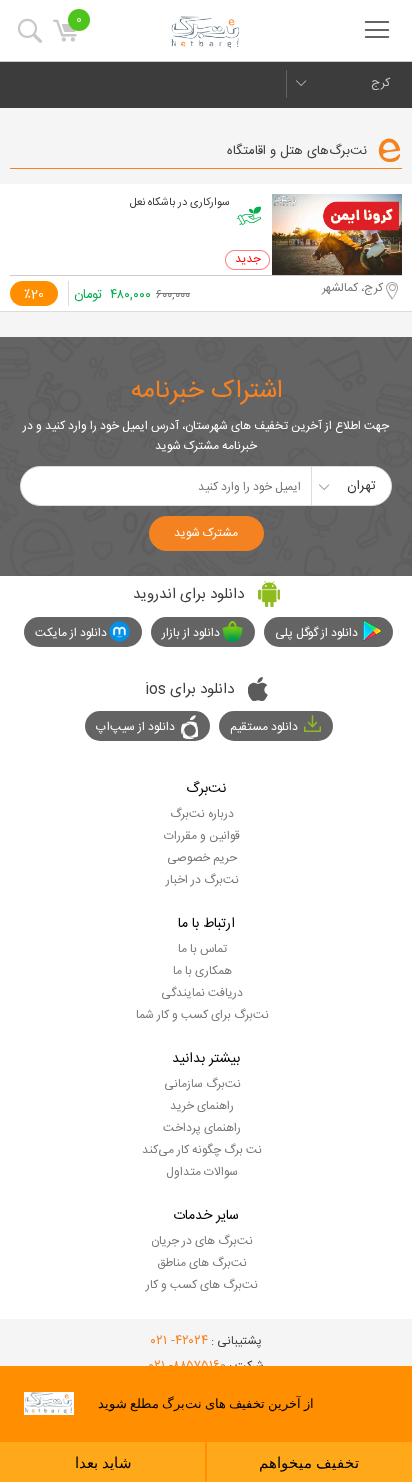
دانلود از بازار (191, 633)
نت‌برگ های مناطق (202, 1263)
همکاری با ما (202, 971)
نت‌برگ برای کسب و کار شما (202, 1015)
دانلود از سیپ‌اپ (135, 727)
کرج (380, 83)
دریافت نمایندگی (202, 993)
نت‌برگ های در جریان (202, 1241)
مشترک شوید (206, 533)
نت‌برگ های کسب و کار (202, 1285)
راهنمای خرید (202, 1106)
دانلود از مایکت (71, 633)
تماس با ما (202, 949)
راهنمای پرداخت (202, 1128)
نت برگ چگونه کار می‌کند (202, 1150)
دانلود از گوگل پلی (316, 633)
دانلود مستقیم (264, 727)
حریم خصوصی (202, 858)
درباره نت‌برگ (202, 814)
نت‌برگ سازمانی (202, 1084)
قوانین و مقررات (202, 836)
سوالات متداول (202, 1172)
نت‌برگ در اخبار (202, 880)
